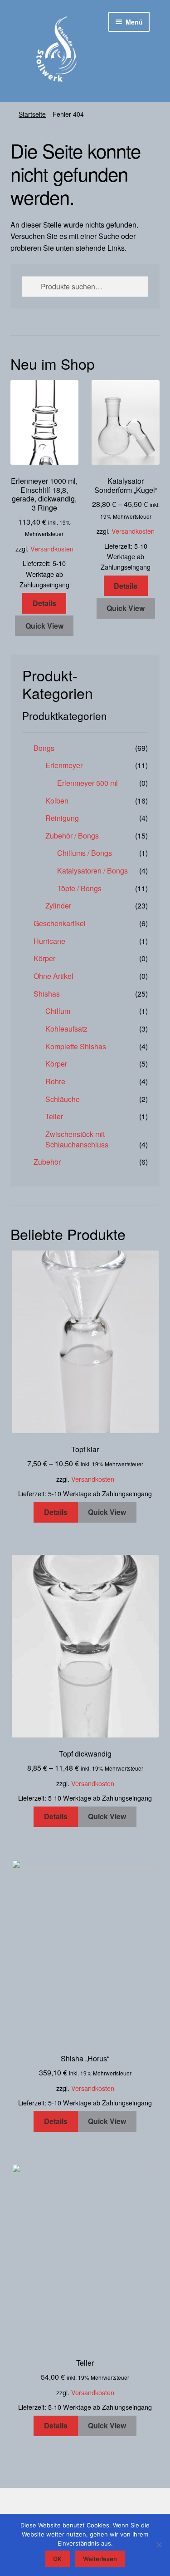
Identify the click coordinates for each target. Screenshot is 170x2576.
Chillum (58, 1011)
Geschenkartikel (60, 923)
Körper (44, 958)
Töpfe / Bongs (79, 888)
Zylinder (58, 906)
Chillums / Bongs (85, 853)
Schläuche (63, 1099)
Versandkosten (52, 548)
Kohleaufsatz (66, 1029)
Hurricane (49, 941)
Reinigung (62, 818)
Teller (54, 1116)
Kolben (57, 801)
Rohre (55, 1081)
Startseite (32, 114)
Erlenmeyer (64, 765)
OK (57, 2559)
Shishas (47, 994)
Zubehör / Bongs (72, 836)
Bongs (44, 748)
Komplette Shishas (76, 1046)
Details (44, 603)
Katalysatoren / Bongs (92, 871)
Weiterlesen (100, 2559)
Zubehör (47, 1162)
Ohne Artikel (53, 976)
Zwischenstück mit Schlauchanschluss (77, 1139)
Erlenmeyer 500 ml (87, 783)
